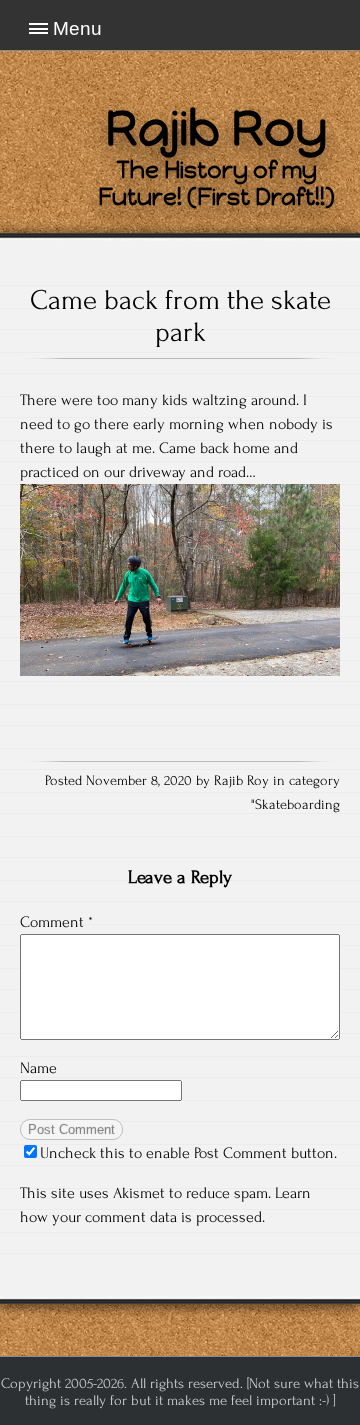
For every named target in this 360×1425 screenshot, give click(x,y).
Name (38, 1068)
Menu (77, 28)
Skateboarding (297, 805)
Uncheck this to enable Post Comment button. (188, 1153)
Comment (56, 922)
